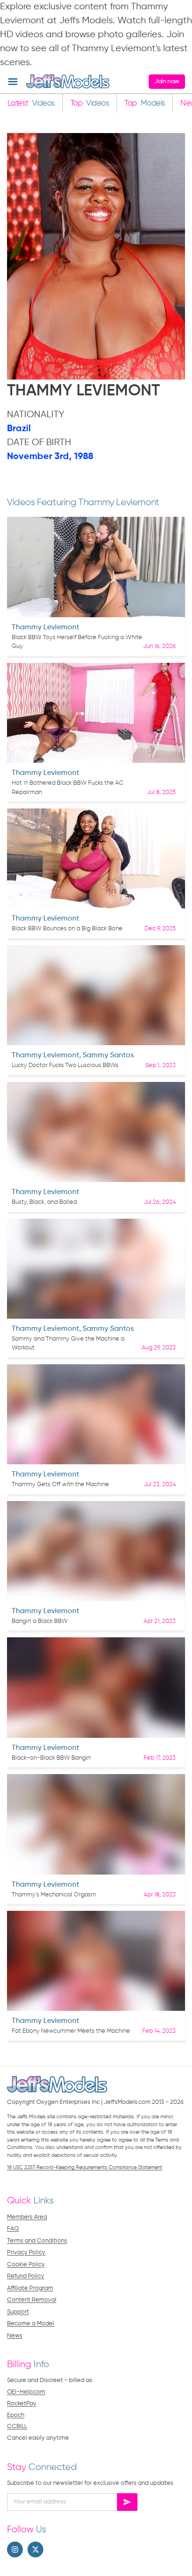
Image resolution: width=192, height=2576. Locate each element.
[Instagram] (15, 2549)
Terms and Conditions (37, 2241)
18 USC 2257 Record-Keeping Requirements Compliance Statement (85, 2167)
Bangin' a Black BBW (40, 1621)
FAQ (13, 2229)
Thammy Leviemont (45, 627)
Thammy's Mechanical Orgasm (54, 1895)
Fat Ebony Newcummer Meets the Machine (71, 2031)
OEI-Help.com (26, 2392)
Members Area (27, 2217)
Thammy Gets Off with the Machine (60, 1485)
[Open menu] (13, 82)
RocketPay (22, 2404)
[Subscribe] (127, 2502)
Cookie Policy (26, 2265)
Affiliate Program (30, 2288)
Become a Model (31, 2324)
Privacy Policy (26, 2252)
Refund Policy (26, 2276)
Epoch (16, 2415)
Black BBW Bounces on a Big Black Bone (67, 929)
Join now (167, 81)
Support (18, 2312)
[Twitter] (35, 2549)
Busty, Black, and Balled (44, 1202)
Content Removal (32, 2300)
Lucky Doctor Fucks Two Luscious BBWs (65, 1065)
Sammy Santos (108, 1055)
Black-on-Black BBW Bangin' (51, 1758)
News (15, 2336)
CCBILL (17, 2426)
